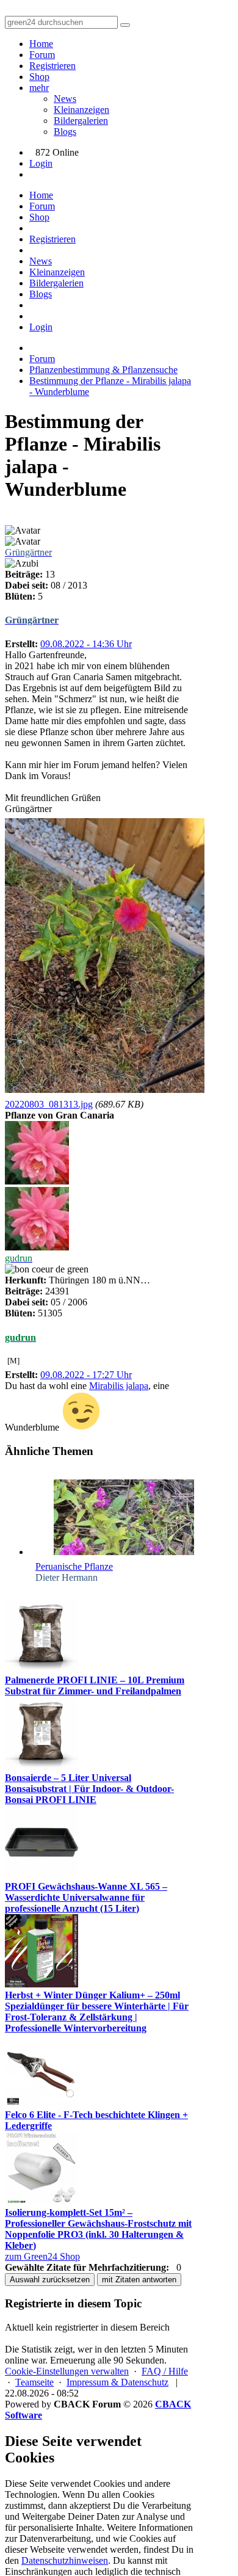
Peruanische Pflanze (74, 1566)
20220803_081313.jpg (49, 1104)
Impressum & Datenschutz (117, 2382)
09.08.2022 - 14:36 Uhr (86, 644)
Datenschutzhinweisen (65, 2560)
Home (41, 44)
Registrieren (52, 66)
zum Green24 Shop (42, 2256)
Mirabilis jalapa (119, 1386)
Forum (42, 55)
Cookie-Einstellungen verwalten (67, 2371)
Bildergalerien (81, 121)
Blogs (65, 132)
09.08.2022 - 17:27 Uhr (86, 1375)
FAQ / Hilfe (165, 2371)
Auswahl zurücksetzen (50, 2280)
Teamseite (34, 2382)
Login (41, 163)
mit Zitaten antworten (139, 2280)
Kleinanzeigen (81, 110)
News (65, 99)
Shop (39, 77)
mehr (39, 88)
